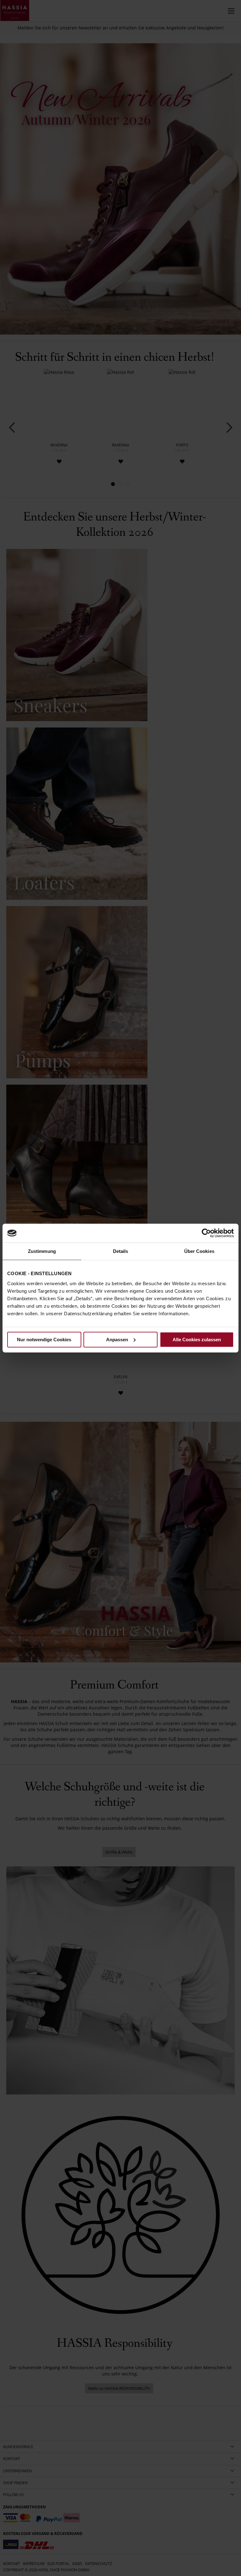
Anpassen (117, 1339)
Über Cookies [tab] (199, 1251)
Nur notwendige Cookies (44, 1339)
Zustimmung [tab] (42, 1251)
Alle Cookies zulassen (197, 1339)
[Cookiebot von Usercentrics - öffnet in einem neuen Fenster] (206, 1233)
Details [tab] (121, 1251)
